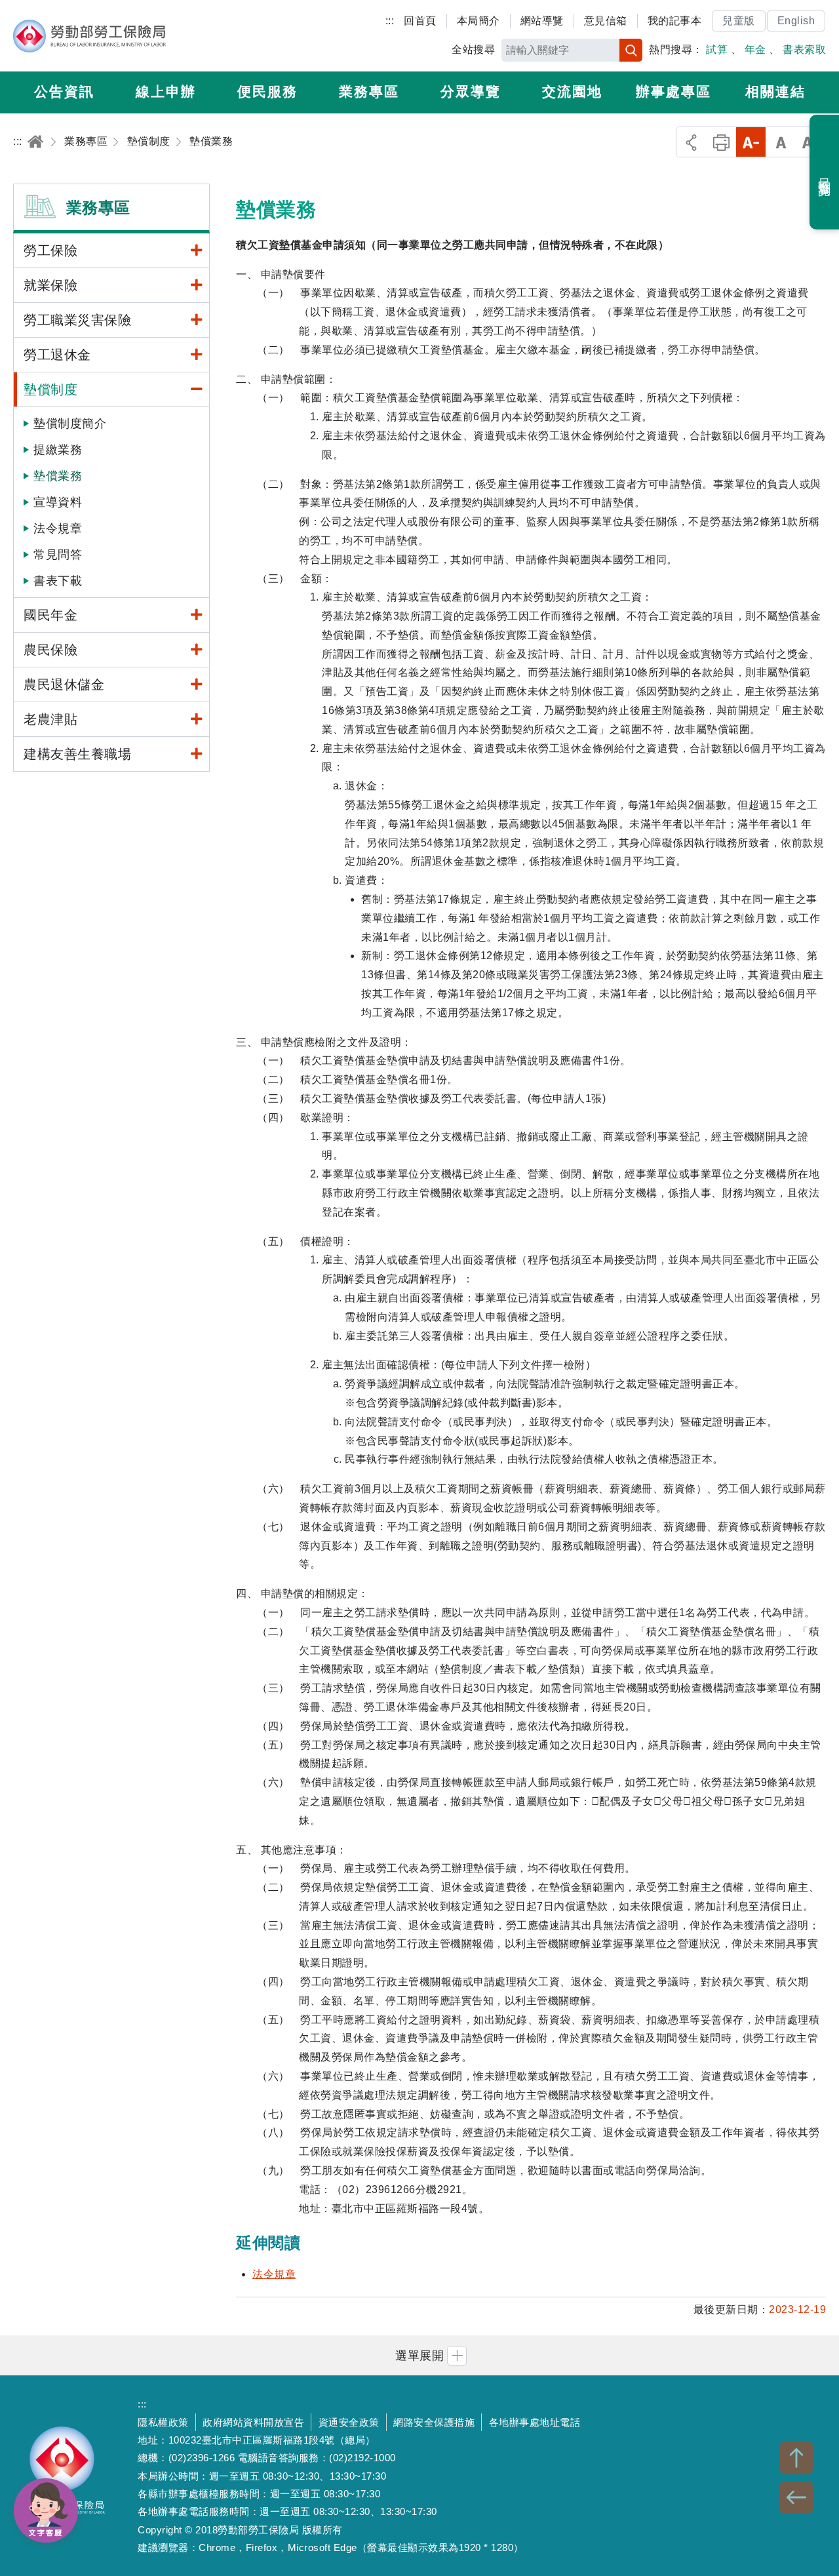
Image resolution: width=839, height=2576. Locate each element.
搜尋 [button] (631, 50)
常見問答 (58, 555)
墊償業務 (58, 476)
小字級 (751, 142)
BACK (796, 2497)
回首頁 (420, 21)
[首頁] (35, 141)
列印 (721, 142)
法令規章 (58, 528)
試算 (717, 50)
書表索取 (804, 50)
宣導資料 (58, 502)
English (796, 21)
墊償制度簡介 (70, 424)
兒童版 (739, 21)
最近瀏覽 (825, 172)
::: (390, 21)
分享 (691, 142)
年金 (755, 50)
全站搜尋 (473, 50)
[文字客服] (46, 2510)
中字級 (781, 142)
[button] (419, 2355)
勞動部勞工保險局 (89, 36)
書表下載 (58, 581)
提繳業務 (58, 450)
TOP (796, 2458)
